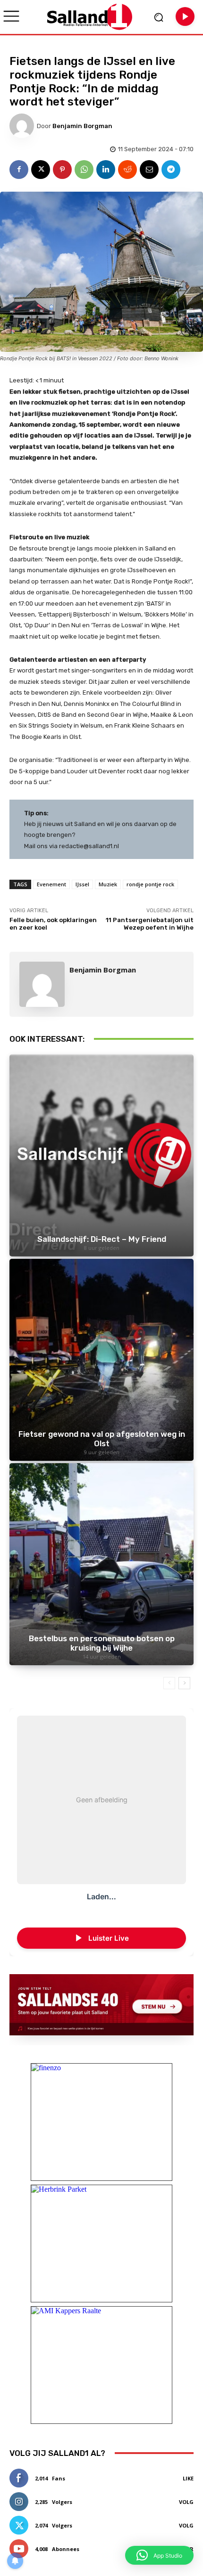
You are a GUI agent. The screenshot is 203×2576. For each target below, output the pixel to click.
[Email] (149, 170)
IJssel (82, 884)
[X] (41, 170)
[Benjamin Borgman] (23, 126)
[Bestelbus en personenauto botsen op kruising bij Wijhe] (101, 1564)
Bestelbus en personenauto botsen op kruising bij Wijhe (102, 1643)
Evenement (51, 884)
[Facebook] (19, 170)
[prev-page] (169, 1683)
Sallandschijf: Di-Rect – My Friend (102, 1239)
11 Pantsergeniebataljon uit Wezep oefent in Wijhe (150, 924)
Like (188, 2478)
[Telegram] (171, 170)
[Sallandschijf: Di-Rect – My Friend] (101, 1155)
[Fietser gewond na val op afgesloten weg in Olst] (101, 1360)
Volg (186, 2502)
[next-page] (184, 1683)
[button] (159, 2555)
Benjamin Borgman (82, 126)
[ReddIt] (127, 170)
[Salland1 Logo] (90, 17)
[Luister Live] (185, 16)
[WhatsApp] (84, 170)
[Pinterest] (62, 170)
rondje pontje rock (150, 884)
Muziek (108, 884)
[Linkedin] (106, 170)
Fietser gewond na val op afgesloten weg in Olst (102, 1439)
